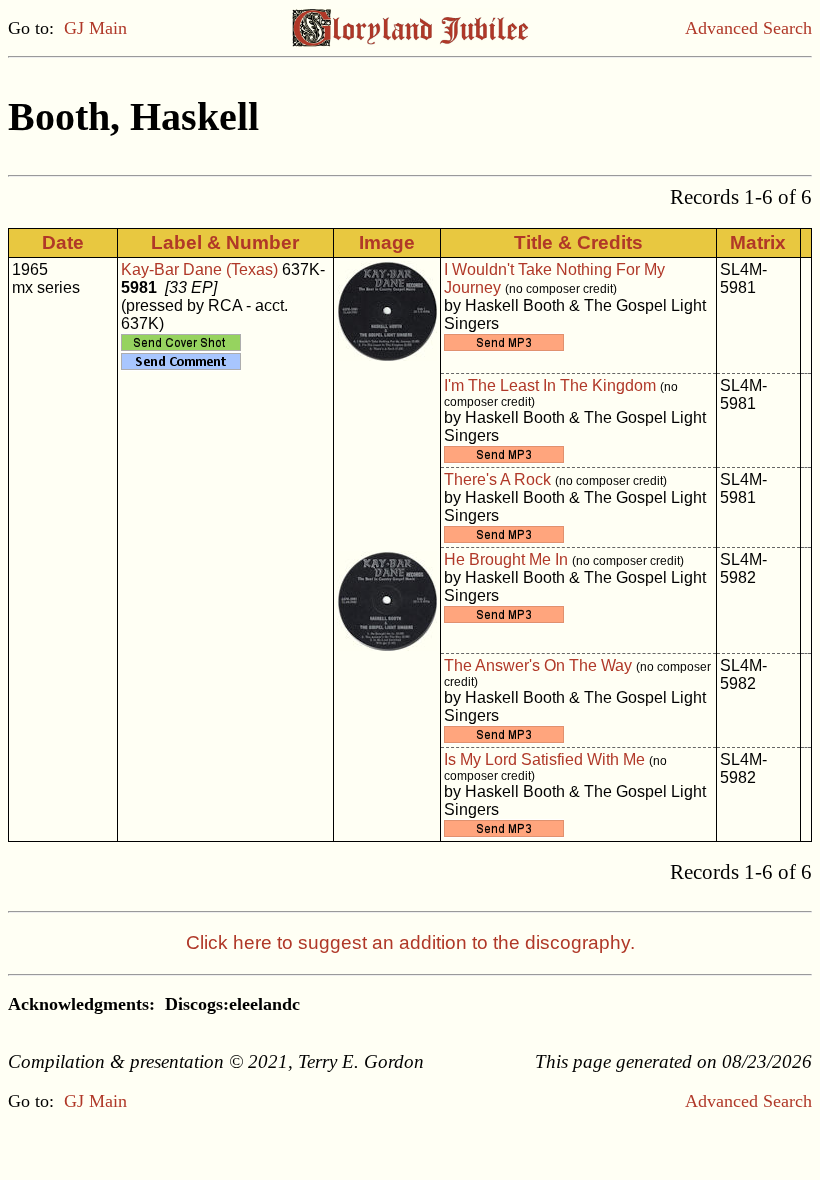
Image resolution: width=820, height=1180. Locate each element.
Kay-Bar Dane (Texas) (199, 269)
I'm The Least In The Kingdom (550, 385)
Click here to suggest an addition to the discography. (410, 942)
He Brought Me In (506, 559)
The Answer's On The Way (538, 665)
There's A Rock (497, 479)
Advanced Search (748, 28)
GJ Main (95, 28)
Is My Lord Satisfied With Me (544, 759)
